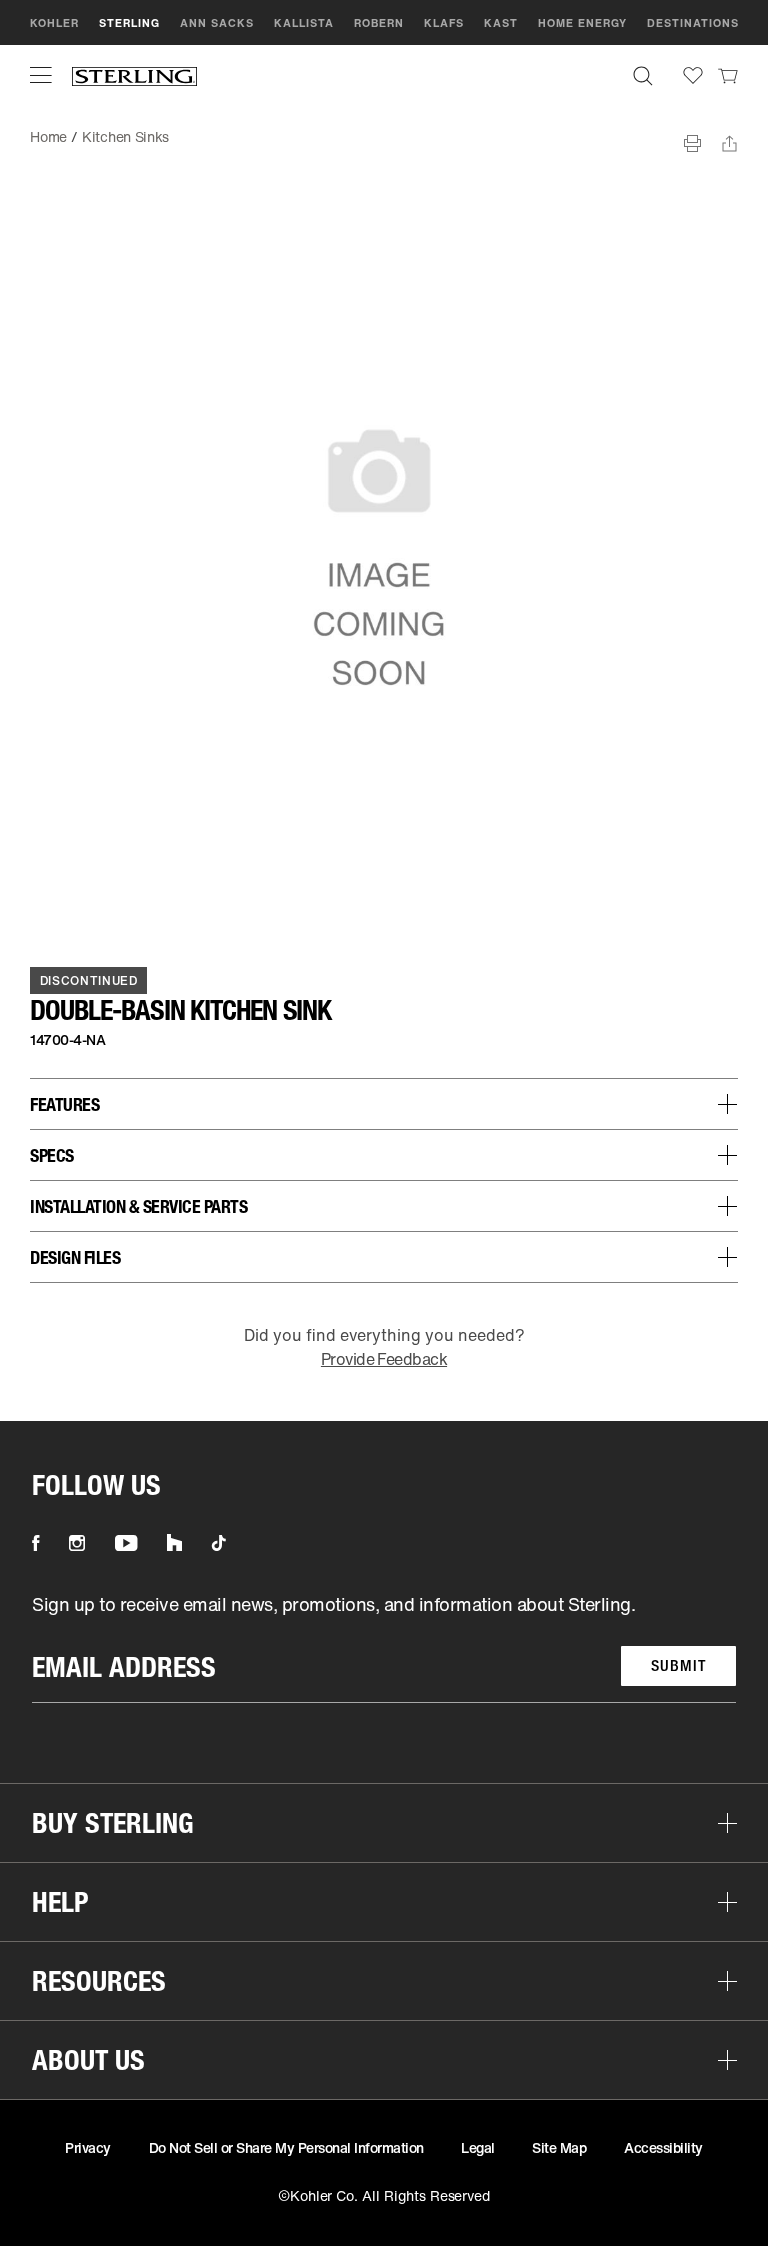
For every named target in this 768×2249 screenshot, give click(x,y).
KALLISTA (304, 23)
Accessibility (663, 2147)
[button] (41, 75)
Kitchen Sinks (125, 136)
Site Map (559, 2147)
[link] (728, 75)
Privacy (88, 2147)
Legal (478, 2147)
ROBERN (379, 23)
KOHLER (54, 23)
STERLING (129, 23)
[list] (384, 1647)
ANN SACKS (217, 23)
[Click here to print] (692, 143)
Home (48, 136)
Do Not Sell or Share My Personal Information (286, 2147)
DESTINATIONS (693, 23)
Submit (678, 1665)
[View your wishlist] (693, 75)
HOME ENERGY (582, 23)
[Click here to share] (729, 143)
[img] (134, 75)
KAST (501, 23)
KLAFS (444, 23)
